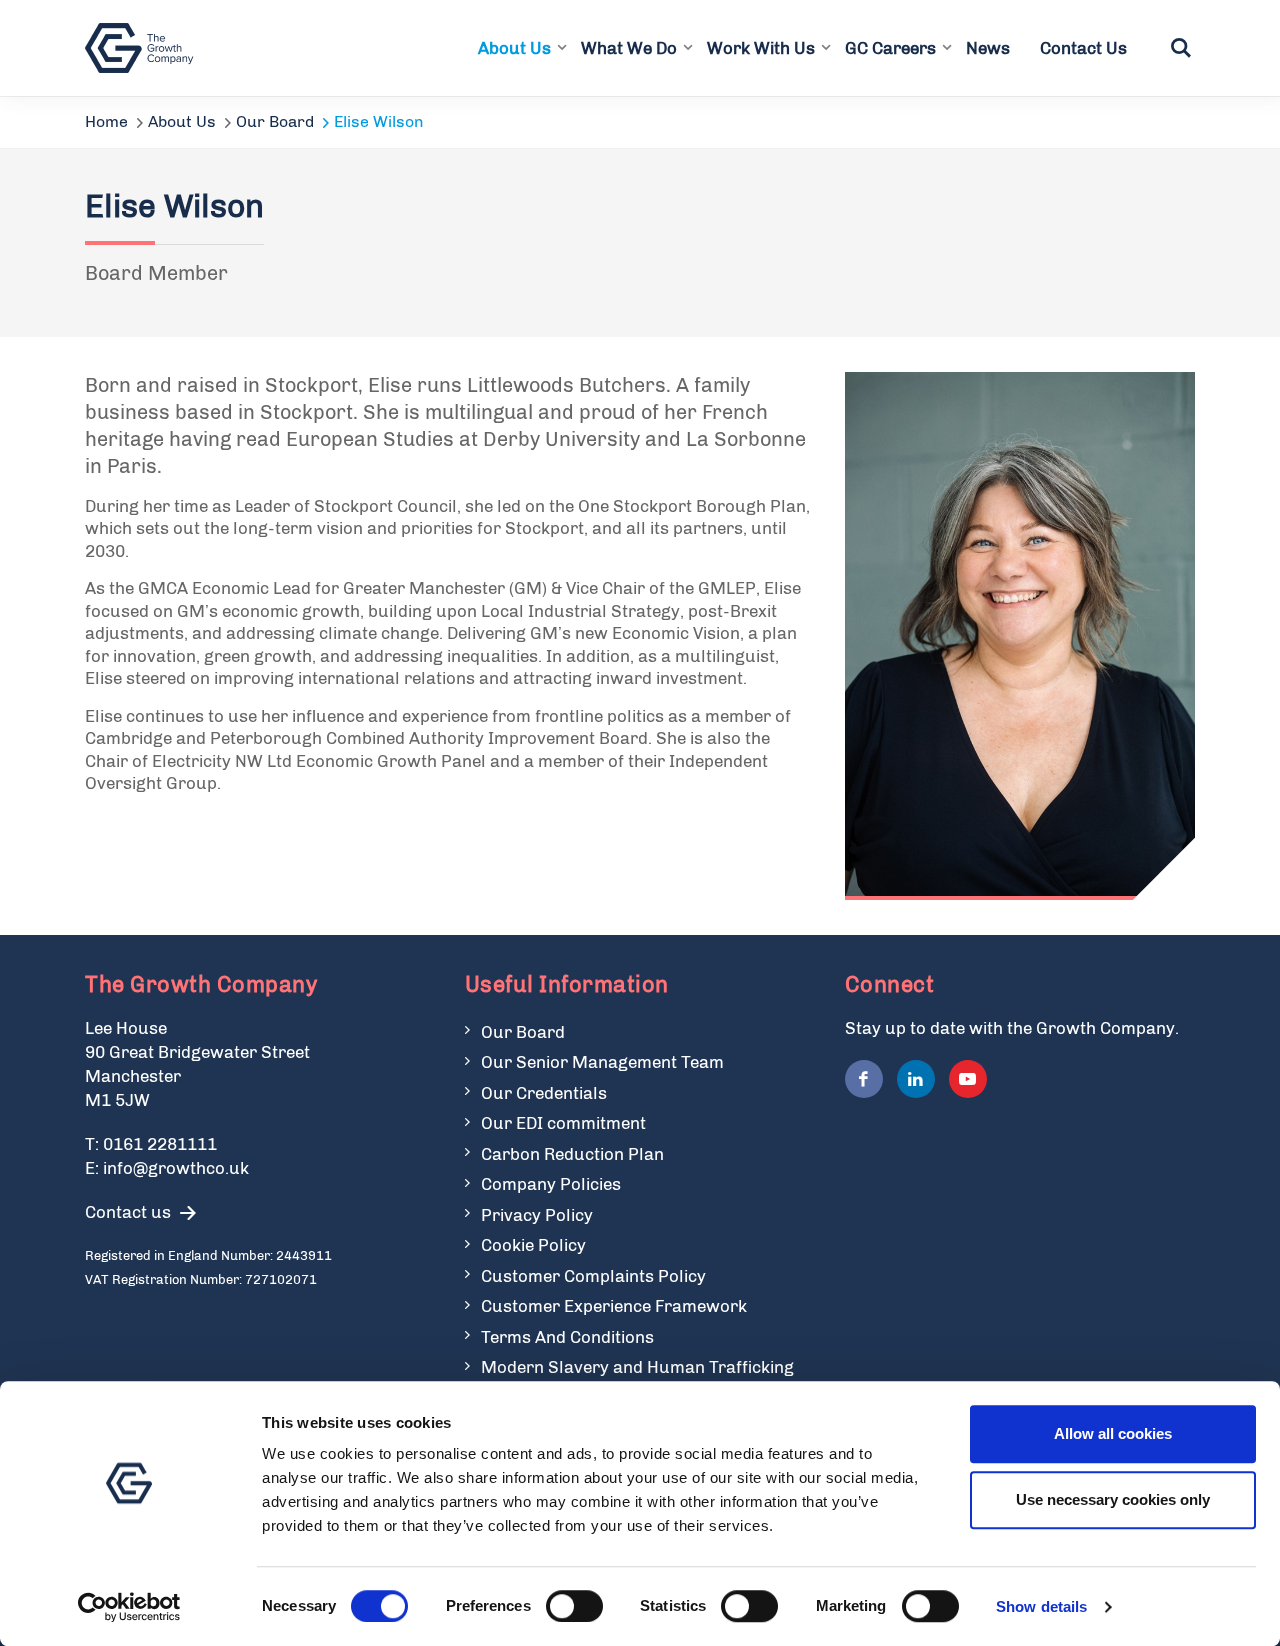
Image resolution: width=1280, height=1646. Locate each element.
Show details (1041, 1606)
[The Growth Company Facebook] (864, 1079)
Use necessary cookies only (1113, 1499)
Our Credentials (544, 1093)
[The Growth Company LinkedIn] (916, 1079)
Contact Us (1083, 48)
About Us (514, 48)
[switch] (574, 1606)
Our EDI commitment (563, 1123)
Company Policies (551, 1184)
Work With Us (761, 48)
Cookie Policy (533, 1245)
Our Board (275, 121)
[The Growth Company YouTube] (968, 1079)
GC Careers (890, 48)
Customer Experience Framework (614, 1306)
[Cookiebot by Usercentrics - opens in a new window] (129, 1607)
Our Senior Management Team (602, 1062)
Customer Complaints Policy (593, 1276)
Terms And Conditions (567, 1337)
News (988, 48)
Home (106, 121)
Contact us (128, 1212)
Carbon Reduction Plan (572, 1154)
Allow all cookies (1113, 1433)
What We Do (629, 48)
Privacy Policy (537, 1215)
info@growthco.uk (176, 1168)
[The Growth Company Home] (143, 48)
